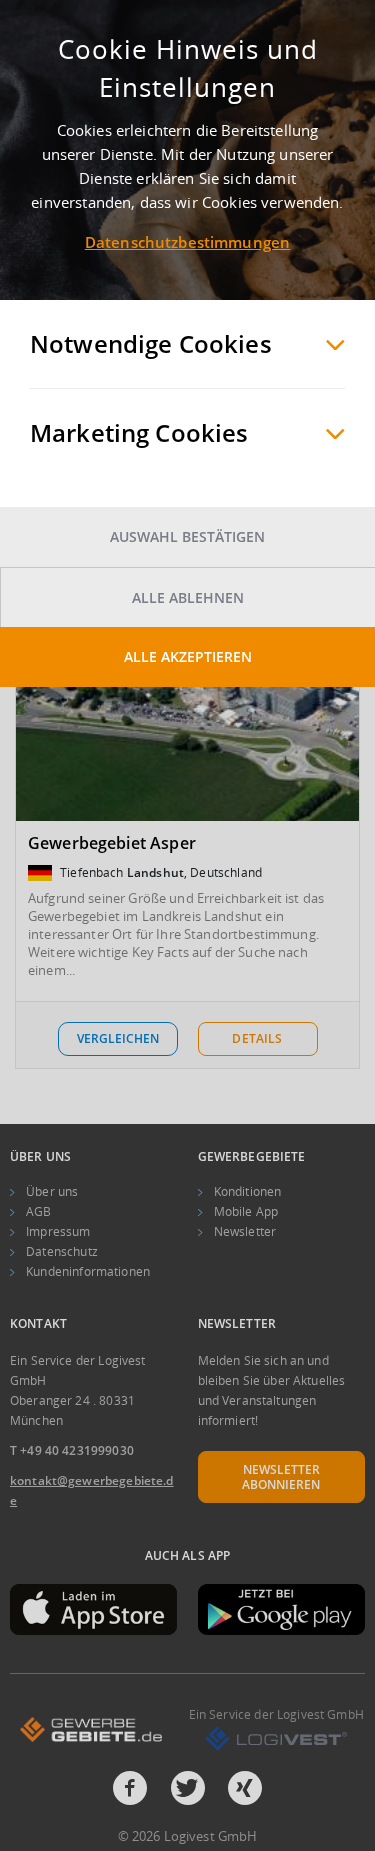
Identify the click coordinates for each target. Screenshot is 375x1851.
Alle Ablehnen (188, 597)
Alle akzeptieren (188, 656)
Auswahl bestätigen (187, 536)
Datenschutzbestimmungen (187, 242)
